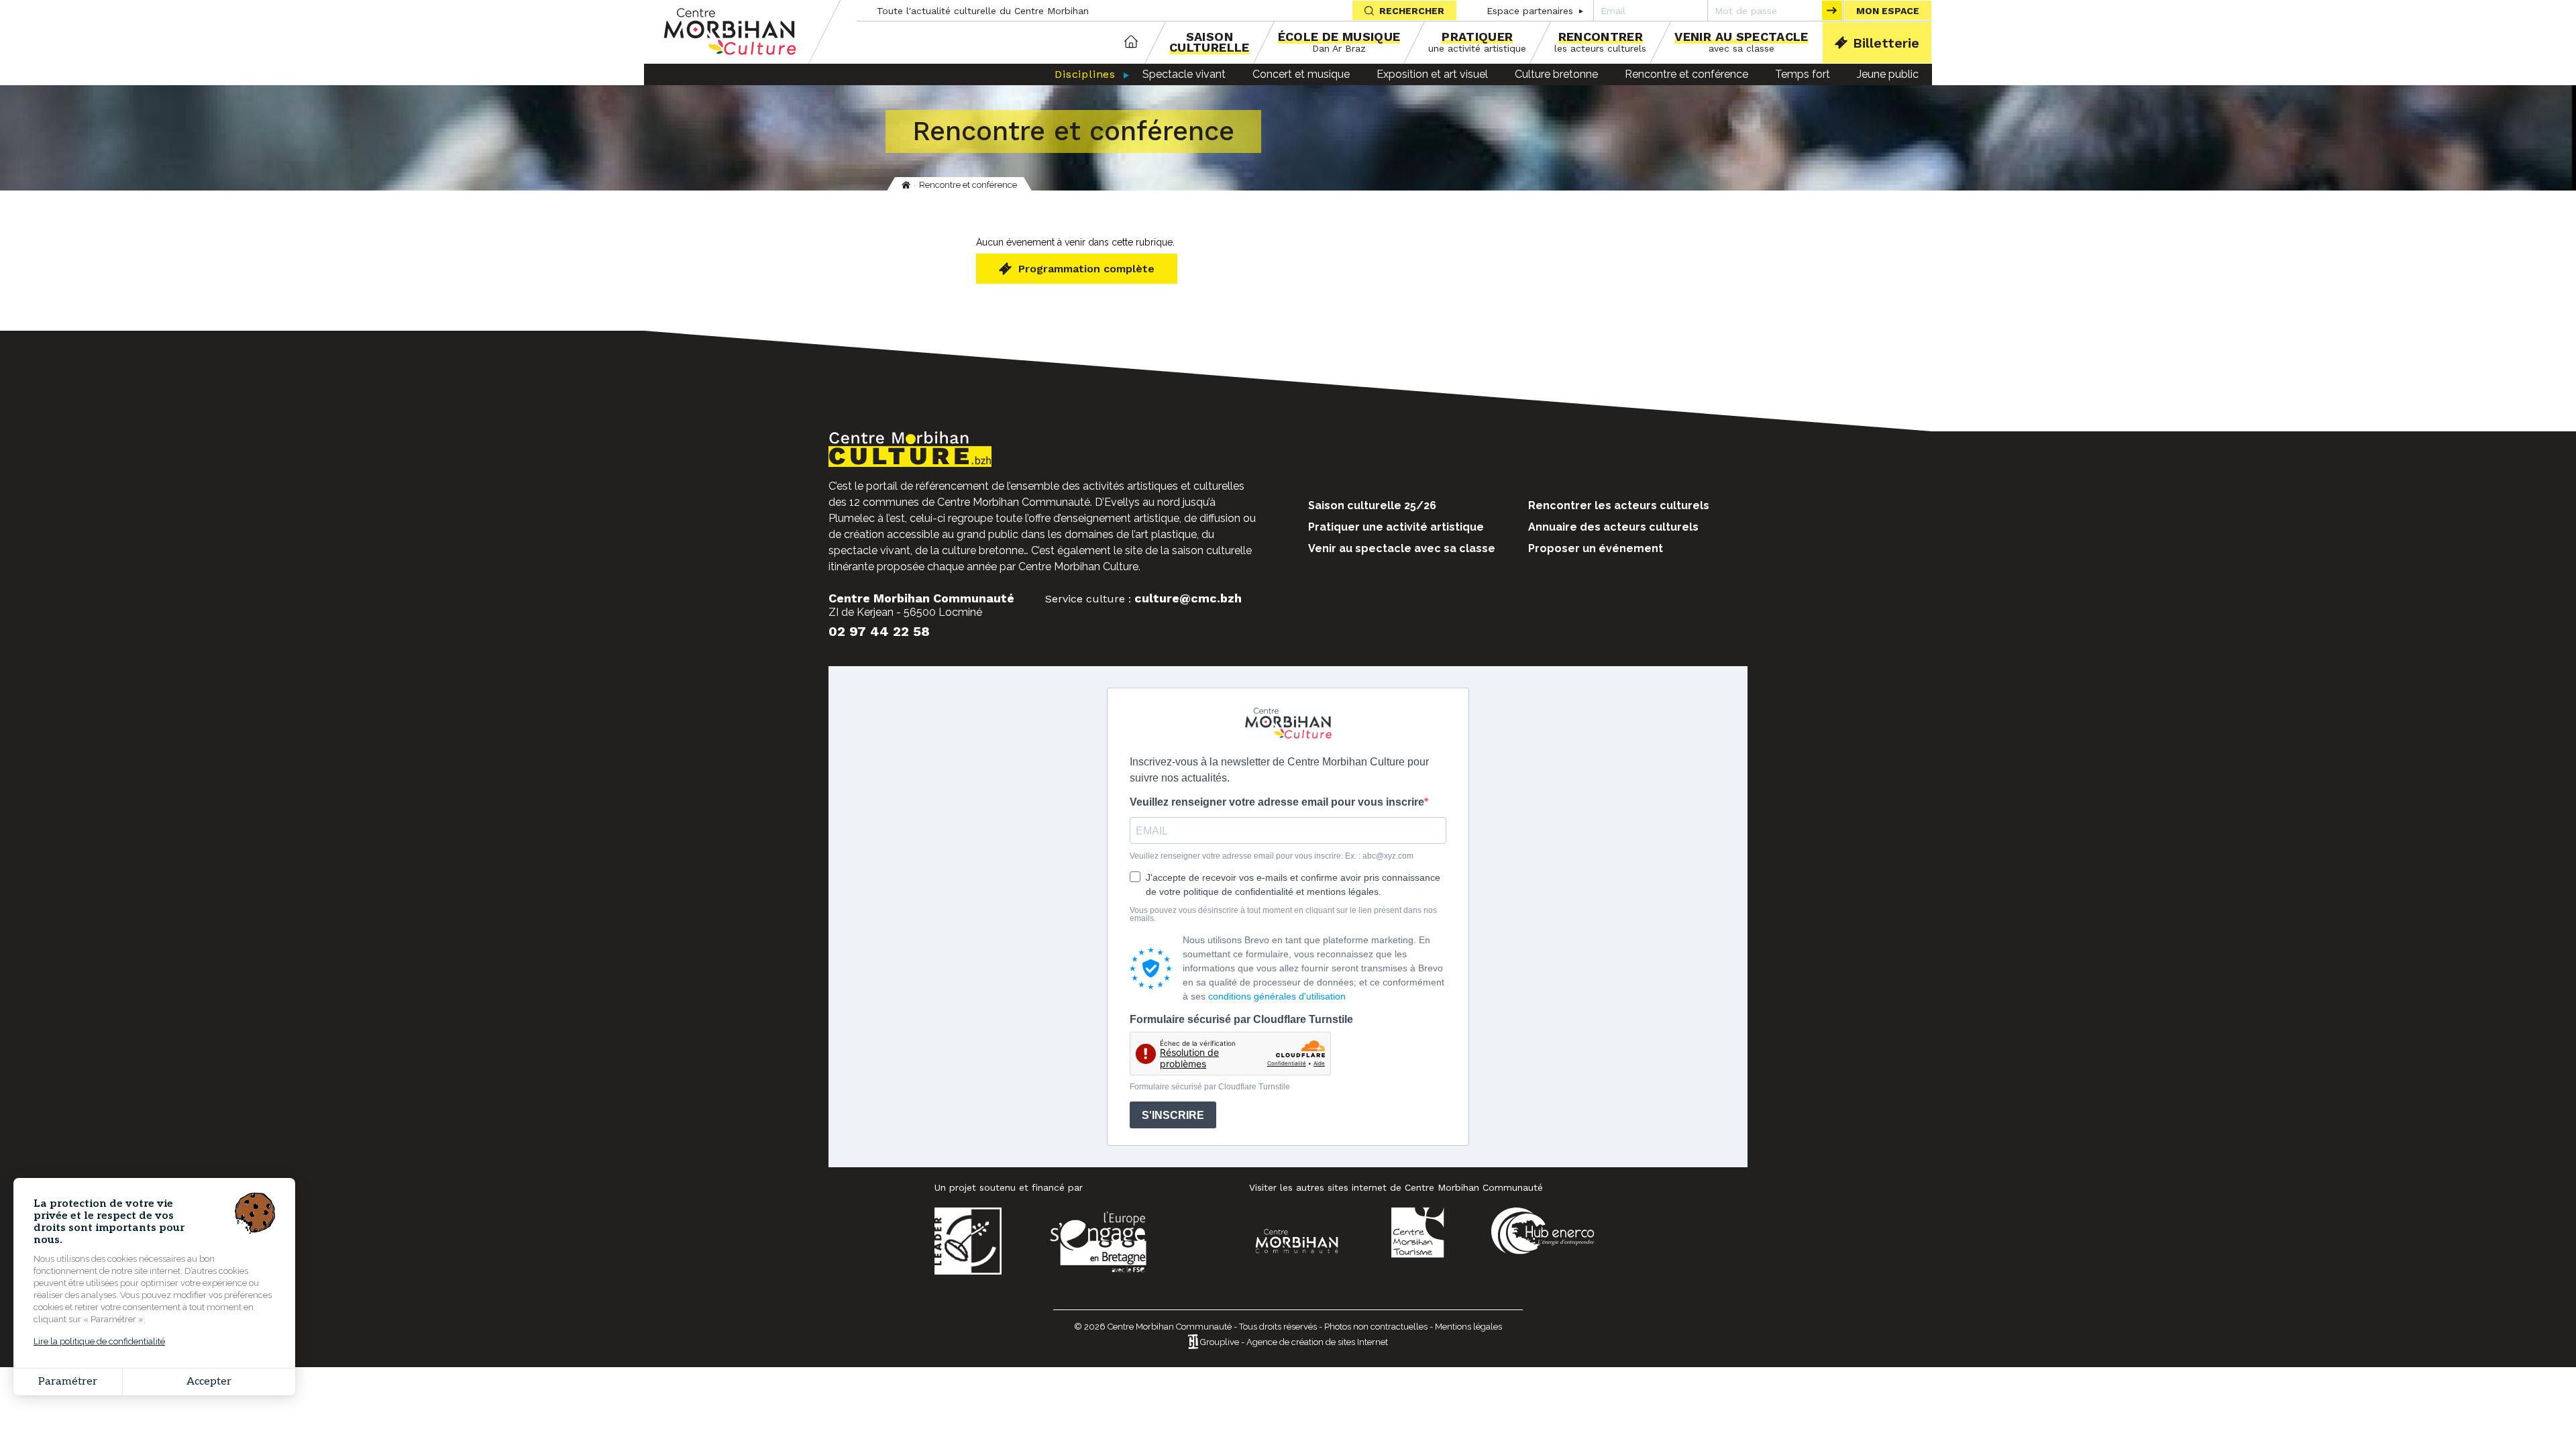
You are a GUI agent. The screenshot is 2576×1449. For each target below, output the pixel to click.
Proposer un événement (1596, 548)
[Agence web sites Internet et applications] (1193, 1343)
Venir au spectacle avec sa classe (1402, 548)
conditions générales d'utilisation (1277, 996)
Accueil (1131, 43)
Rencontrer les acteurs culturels (1619, 505)
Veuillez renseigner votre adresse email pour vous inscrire (1277, 802)
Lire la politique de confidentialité (99, 1341)
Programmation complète (1086, 269)
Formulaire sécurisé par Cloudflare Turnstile (1241, 1020)
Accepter (209, 1382)
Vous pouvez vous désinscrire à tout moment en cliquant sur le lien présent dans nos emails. (1283, 914)
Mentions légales (1468, 1327)
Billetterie (1886, 43)
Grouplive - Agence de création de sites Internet (1294, 1343)
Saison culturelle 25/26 (1372, 505)
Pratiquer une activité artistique (1396, 527)
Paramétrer (68, 1382)
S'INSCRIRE (1173, 1115)
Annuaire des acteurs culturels (1613, 527)
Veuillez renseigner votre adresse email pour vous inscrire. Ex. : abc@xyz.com (1272, 856)
